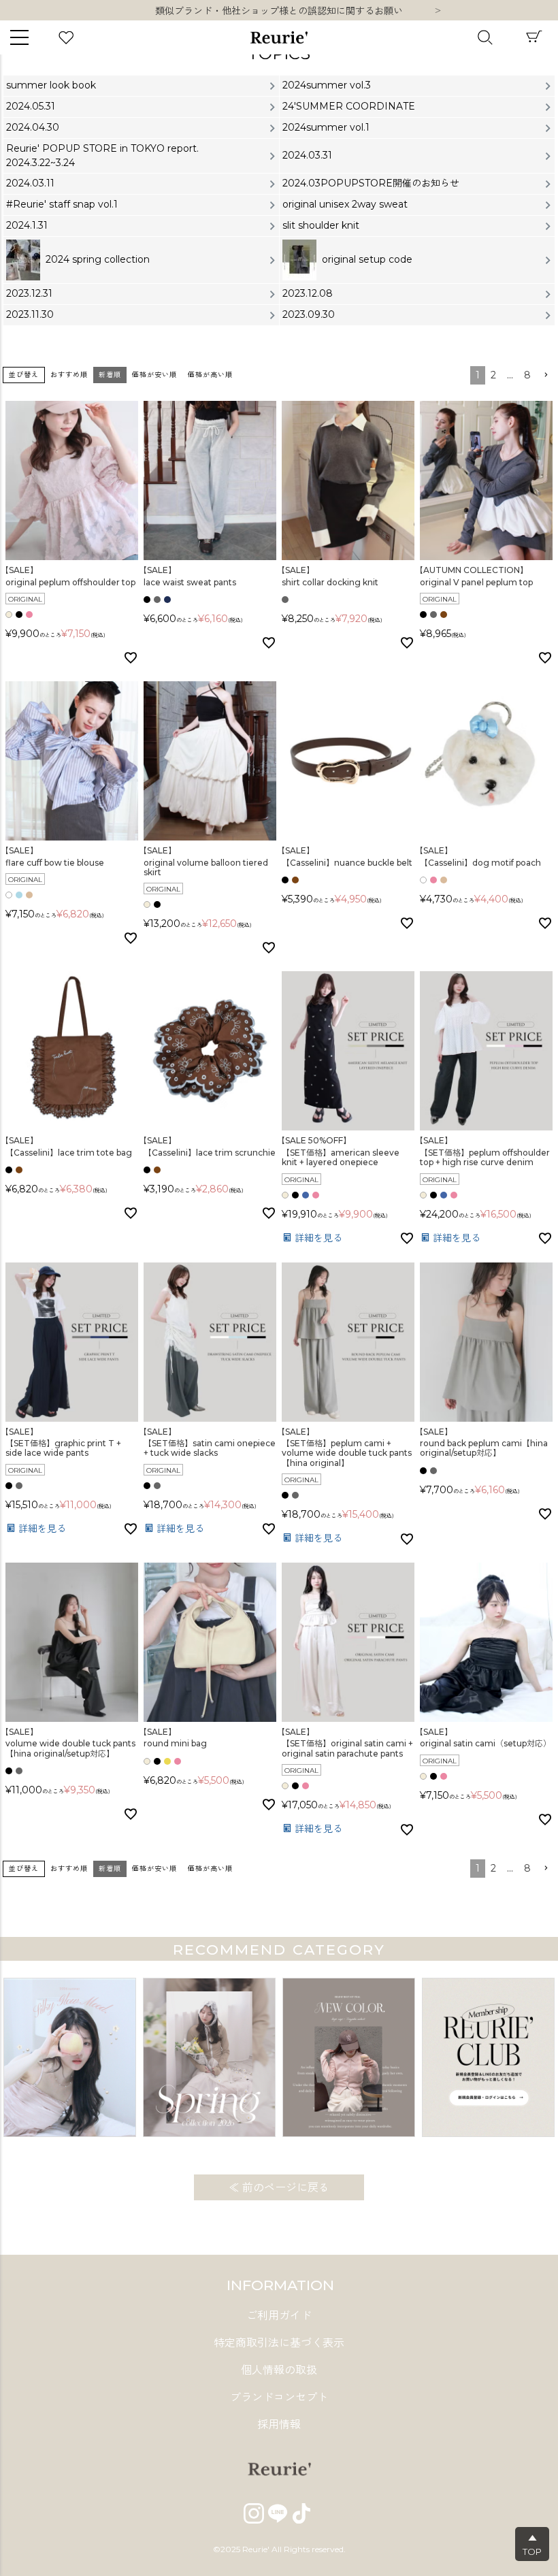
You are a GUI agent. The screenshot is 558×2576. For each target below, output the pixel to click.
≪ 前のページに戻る (279, 2188)
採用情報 (279, 2425)
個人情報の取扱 (279, 2370)
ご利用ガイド (279, 2316)
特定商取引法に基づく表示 (279, 2343)
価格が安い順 (154, 375)
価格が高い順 (210, 375)
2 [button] (493, 375)
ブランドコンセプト (279, 2397)
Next (438, 12)
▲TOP (532, 2545)
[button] (546, 375)
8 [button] (527, 375)
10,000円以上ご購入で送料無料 (279, 11)
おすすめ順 (69, 375)
